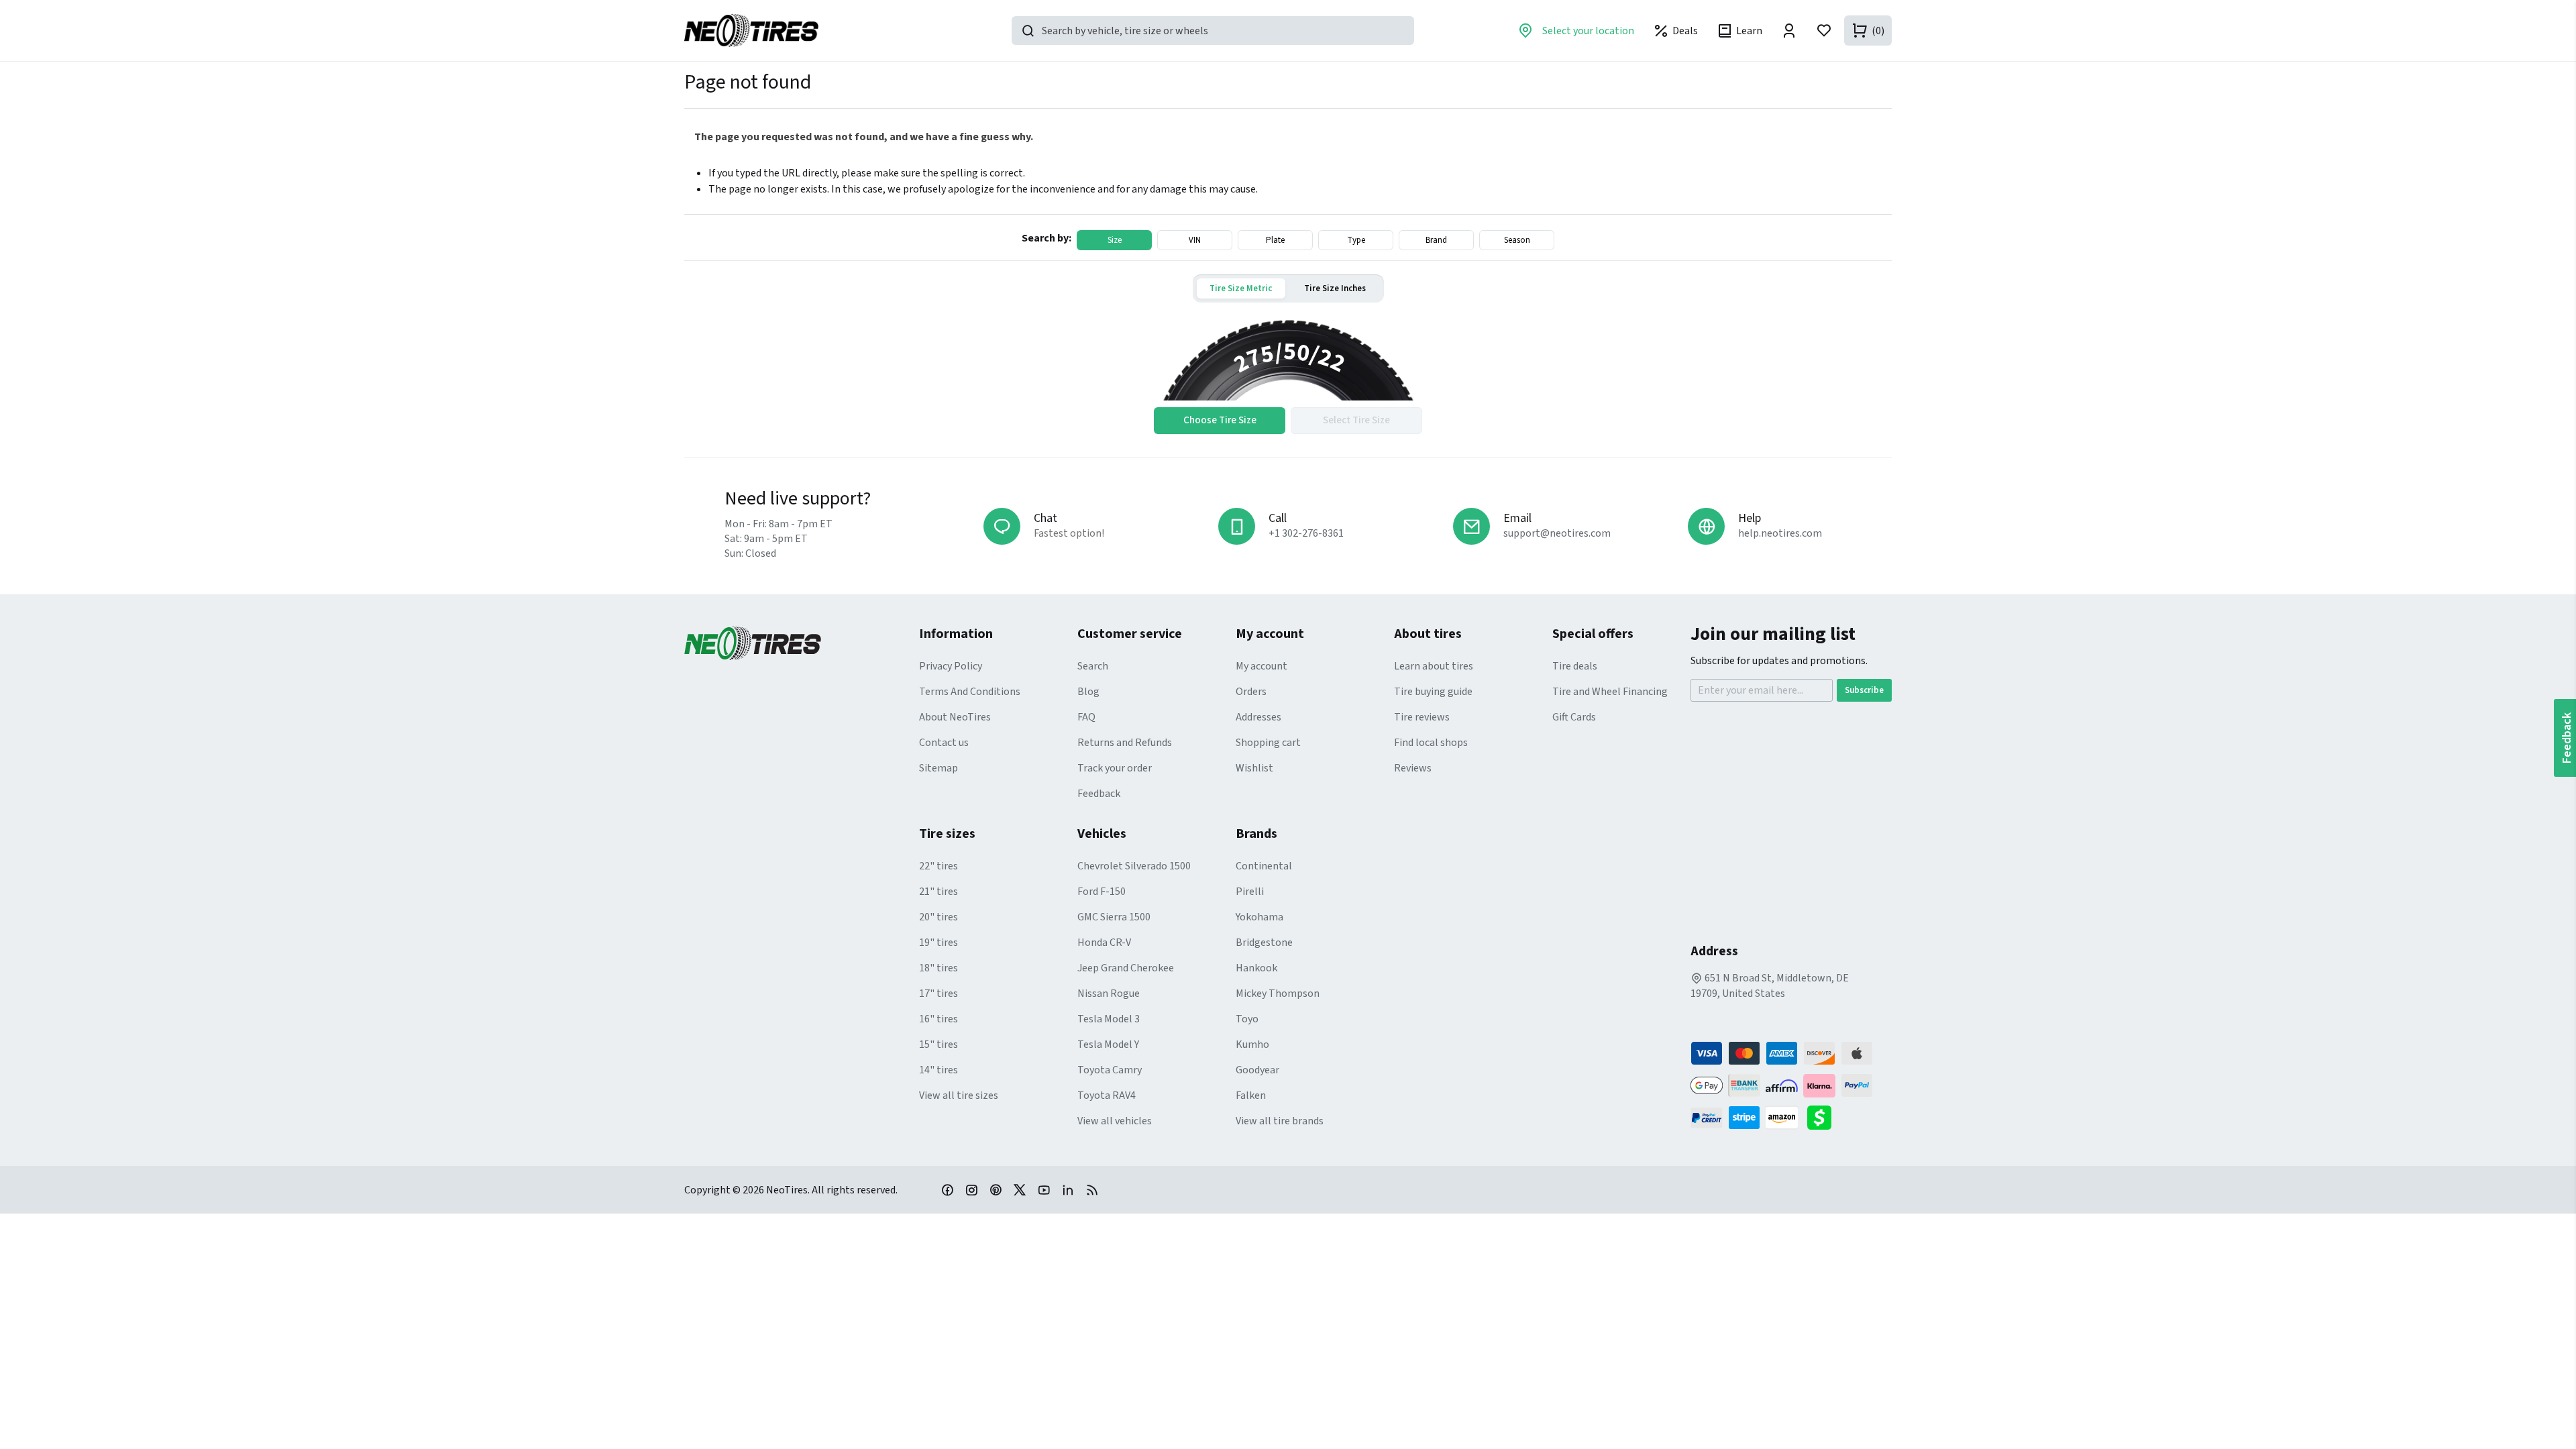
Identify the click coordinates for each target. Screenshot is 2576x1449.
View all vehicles (1115, 1121)
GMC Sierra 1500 (1114, 917)
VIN (1195, 240)
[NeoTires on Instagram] (971, 1189)
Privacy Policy (951, 666)
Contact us (944, 743)
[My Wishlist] (1824, 31)
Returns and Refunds (1125, 743)
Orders (1251, 692)
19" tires (938, 943)
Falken (1251, 1095)
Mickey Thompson (1278, 994)
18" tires (938, 968)
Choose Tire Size (1220, 420)
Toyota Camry (1110, 1070)
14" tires (938, 1070)
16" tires (938, 1019)
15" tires (938, 1044)
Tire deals (1575, 666)
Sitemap (938, 768)
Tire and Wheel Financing (1610, 692)
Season (1517, 240)
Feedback (1099, 794)
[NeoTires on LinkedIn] (1068, 1189)
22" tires (938, 866)
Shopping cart (1268, 743)
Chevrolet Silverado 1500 (1134, 866)
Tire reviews (1422, 717)
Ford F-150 (1102, 892)
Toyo (1247, 1019)
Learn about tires (1434, 666)
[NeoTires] (802, 643)
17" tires (938, 994)
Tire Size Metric (1241, 288)
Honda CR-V (1104, 943)
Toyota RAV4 (1107, 1095)
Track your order (1115, 768)
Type (1356, 240)
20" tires (938, 917)
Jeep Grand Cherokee (1126, 968)
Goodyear (1257, 1070)
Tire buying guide (1433, 692)
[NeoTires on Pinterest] (996, 1189)
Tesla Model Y (1108, 1044)
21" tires (938, 892)
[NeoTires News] (1092, 1189)
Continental (1264, 866)
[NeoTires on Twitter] (1020, 1189)
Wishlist (1254, 768)
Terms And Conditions (970, 692)
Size (1115, 240)
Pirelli (1250, 892)
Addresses (1258, 717)
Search (1093, 666)
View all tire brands (1280, 1121)
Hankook (1256, 968)
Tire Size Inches (1335, 288)
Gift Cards (1574, 717)
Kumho (1252, 1044)
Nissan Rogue (1109, 994)
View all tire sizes (959, 1095)
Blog (1088, 692)
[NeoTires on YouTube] (1044, 1189)
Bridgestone (1264, 943)
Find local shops (1431, 743)
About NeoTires (955, 717)
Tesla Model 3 (1109, 1019)
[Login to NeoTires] (1789, 31)
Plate (1275, 240)
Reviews (1413, 768)
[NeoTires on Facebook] (947, 1189)
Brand (1436, 240)
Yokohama (1259, 917)
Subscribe (1864, 690)
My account (1262, 666)
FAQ (1086, 717)
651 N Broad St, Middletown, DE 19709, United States (1770, 986)
